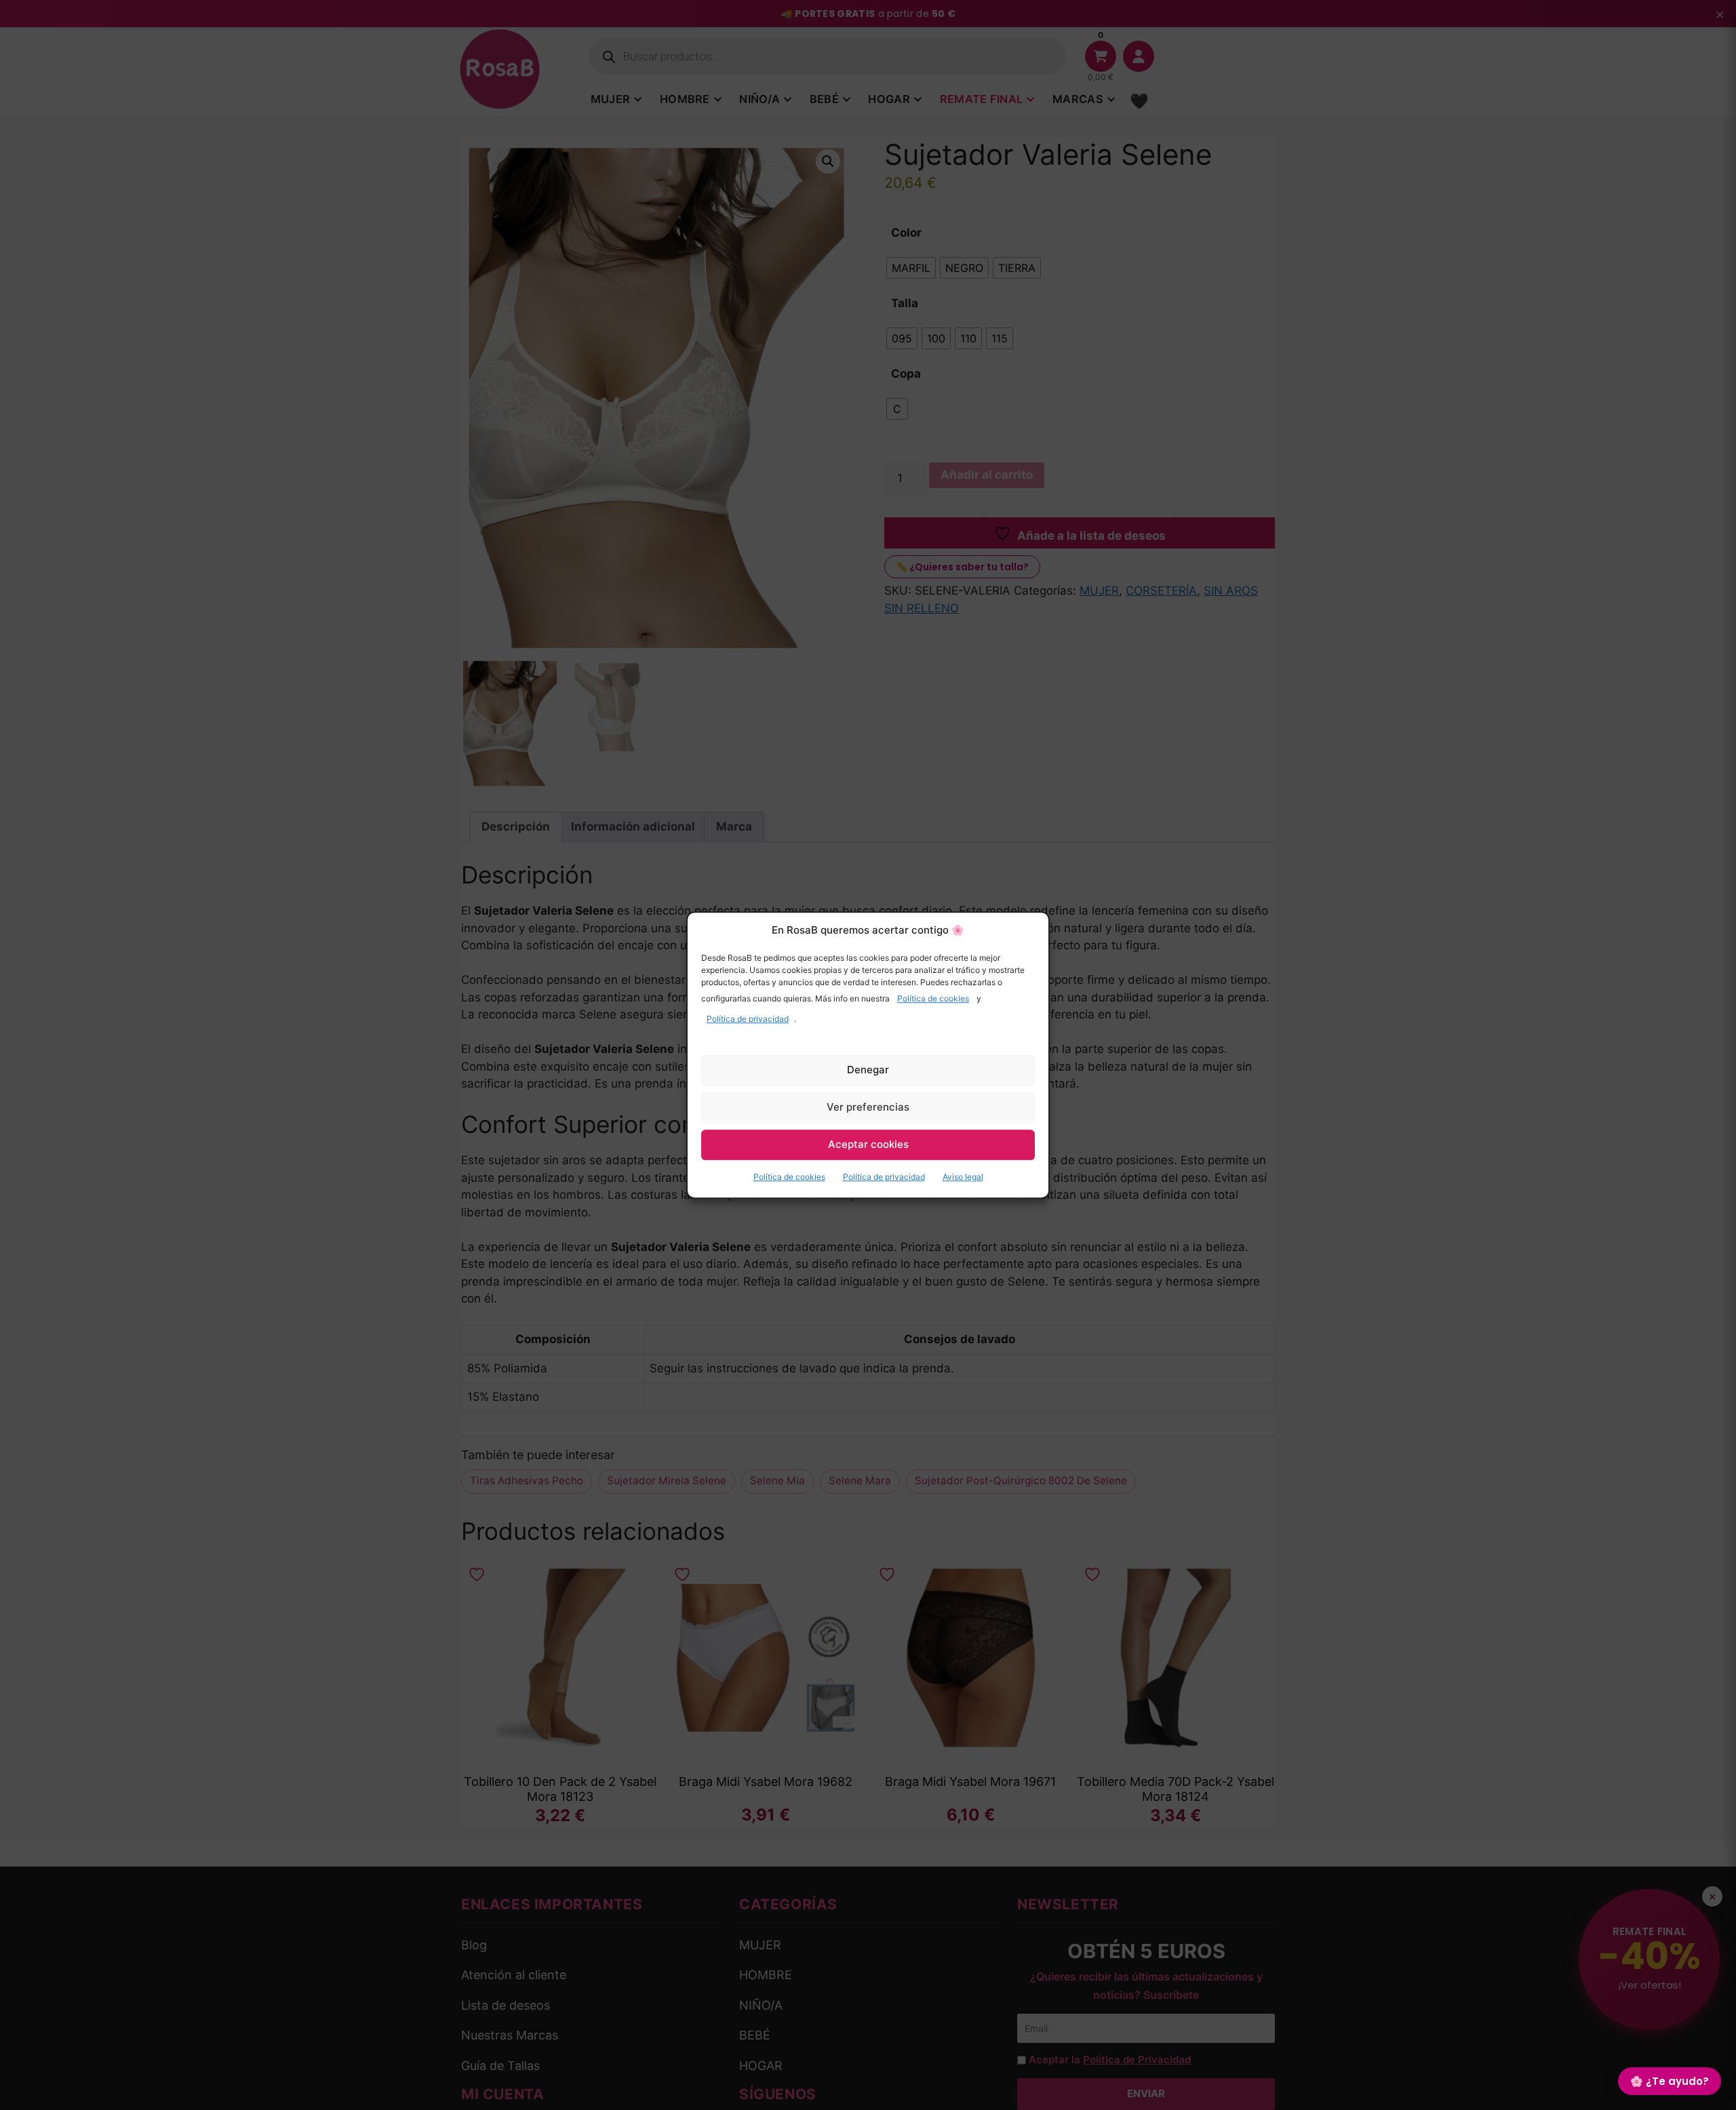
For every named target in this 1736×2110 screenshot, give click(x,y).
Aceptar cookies (868, 1144)
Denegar (868, 1070)
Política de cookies (933, 998)
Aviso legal (963, 1177)
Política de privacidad (748, 1019)
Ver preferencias (868, 1107)
